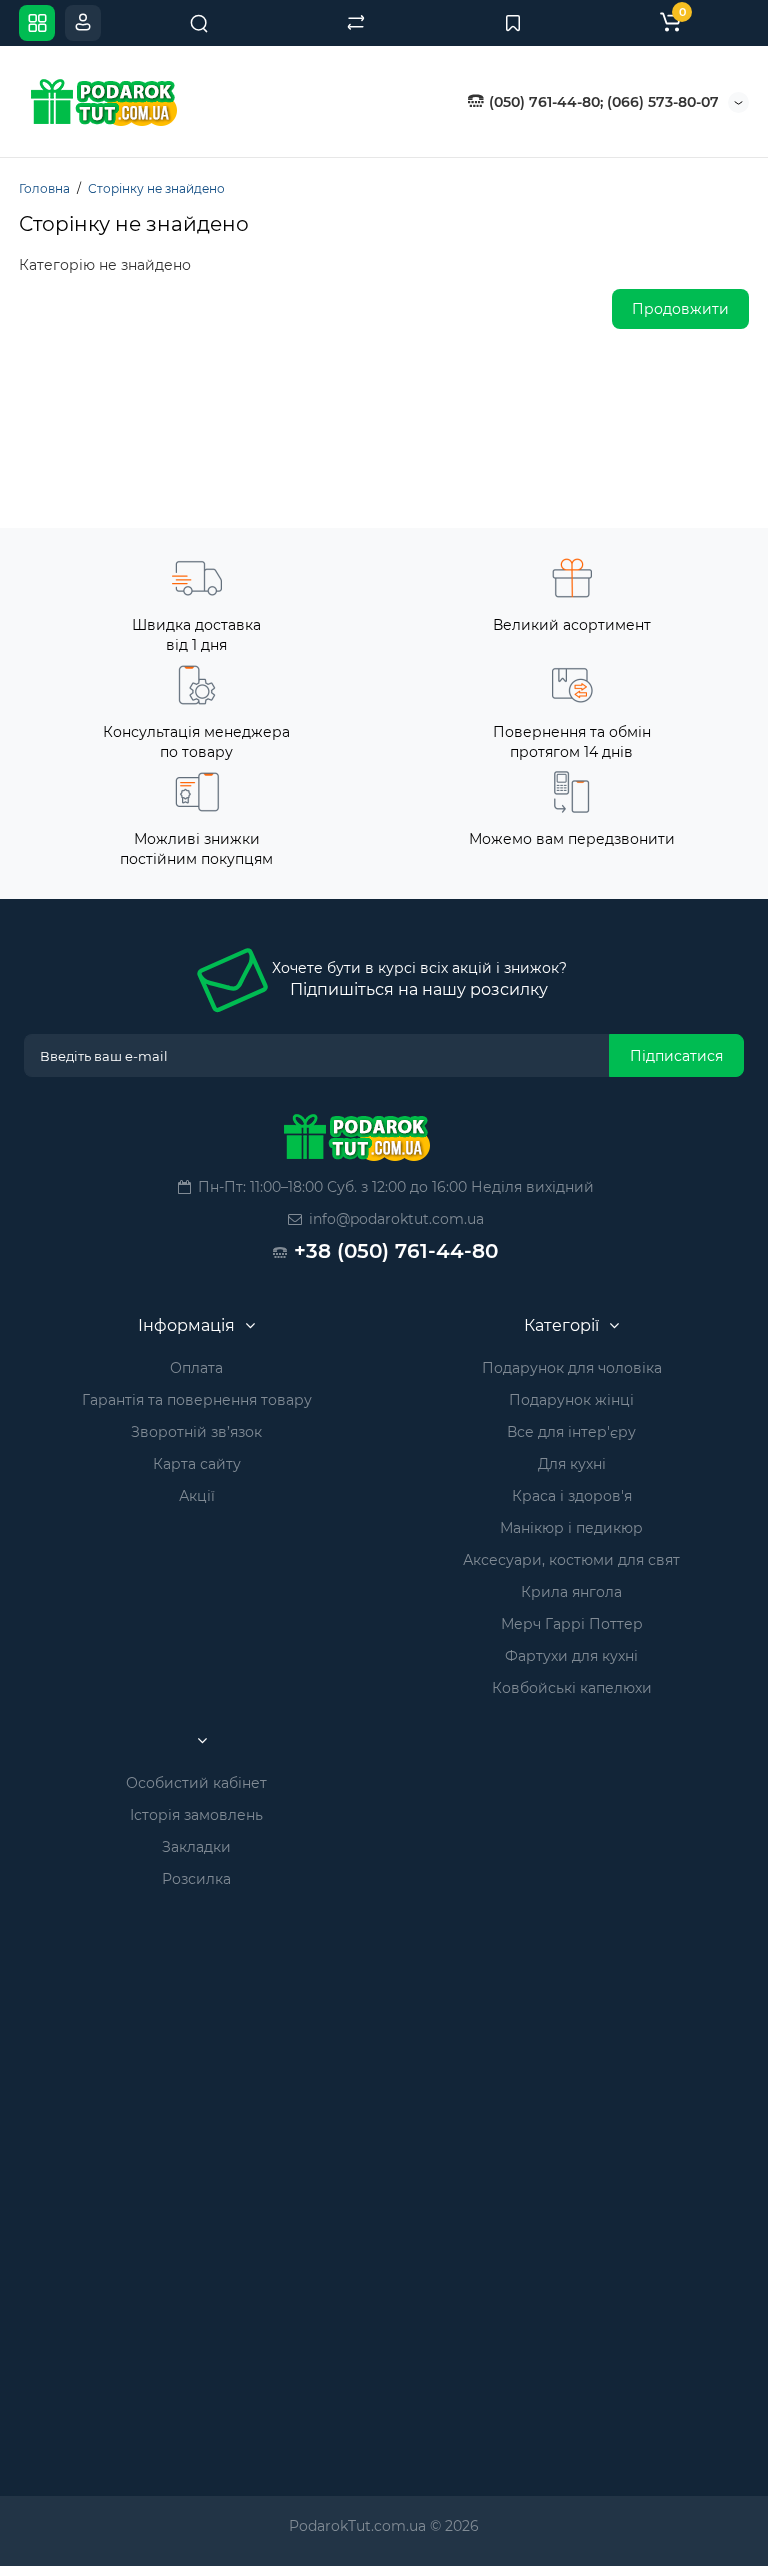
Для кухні (572, 1464)
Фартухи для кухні (571, 1656)
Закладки (196, 1847)
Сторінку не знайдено (156, 188)
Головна (44, 188)
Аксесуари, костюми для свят (571, 1560)
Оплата (196, 1368)
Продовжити (680, 309)
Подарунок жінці (571, 1400)
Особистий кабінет (196, 1783)
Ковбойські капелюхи (572, 1688)
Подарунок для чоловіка (572, 1368)
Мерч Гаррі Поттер (572, 1624)
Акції (197, 1496)
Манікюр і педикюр (571, 1528)
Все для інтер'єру (571, 1432)
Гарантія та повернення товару (197, 1400)
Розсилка (196, 1879)
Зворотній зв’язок (196, 1432)
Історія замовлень (196, 1815)
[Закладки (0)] (513, 23)
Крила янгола (571, 1592)
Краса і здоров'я (572, 1496)
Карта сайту (197, 1464)
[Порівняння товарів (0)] (356, 23)
